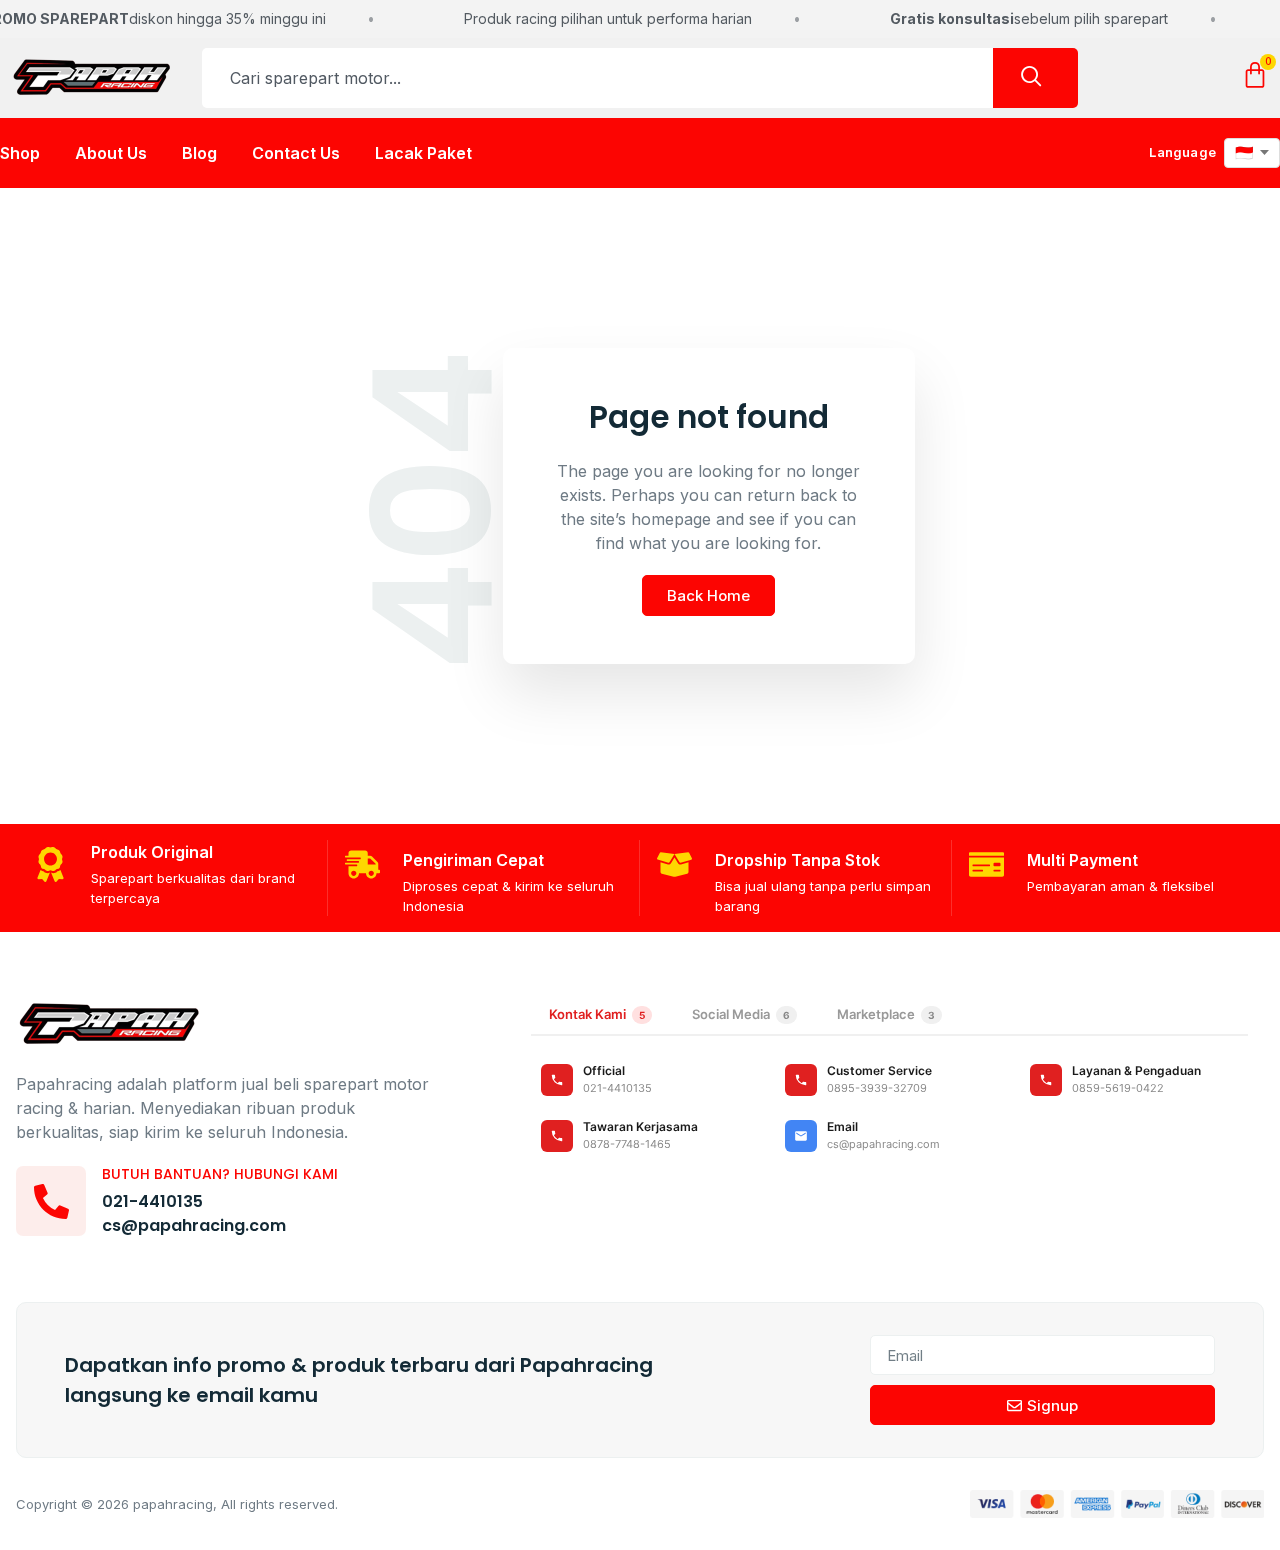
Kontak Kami (597, 1014)
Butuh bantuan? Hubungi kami (220, 1174)
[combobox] (597, 78)
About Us (111, 153)
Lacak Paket (423, 153)
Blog (199, 153)
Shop (20, 153)
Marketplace (886, 1014)
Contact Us (296, 153)
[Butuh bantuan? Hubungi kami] (51, 1201)
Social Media (741, 1014)
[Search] (1035, 78)
